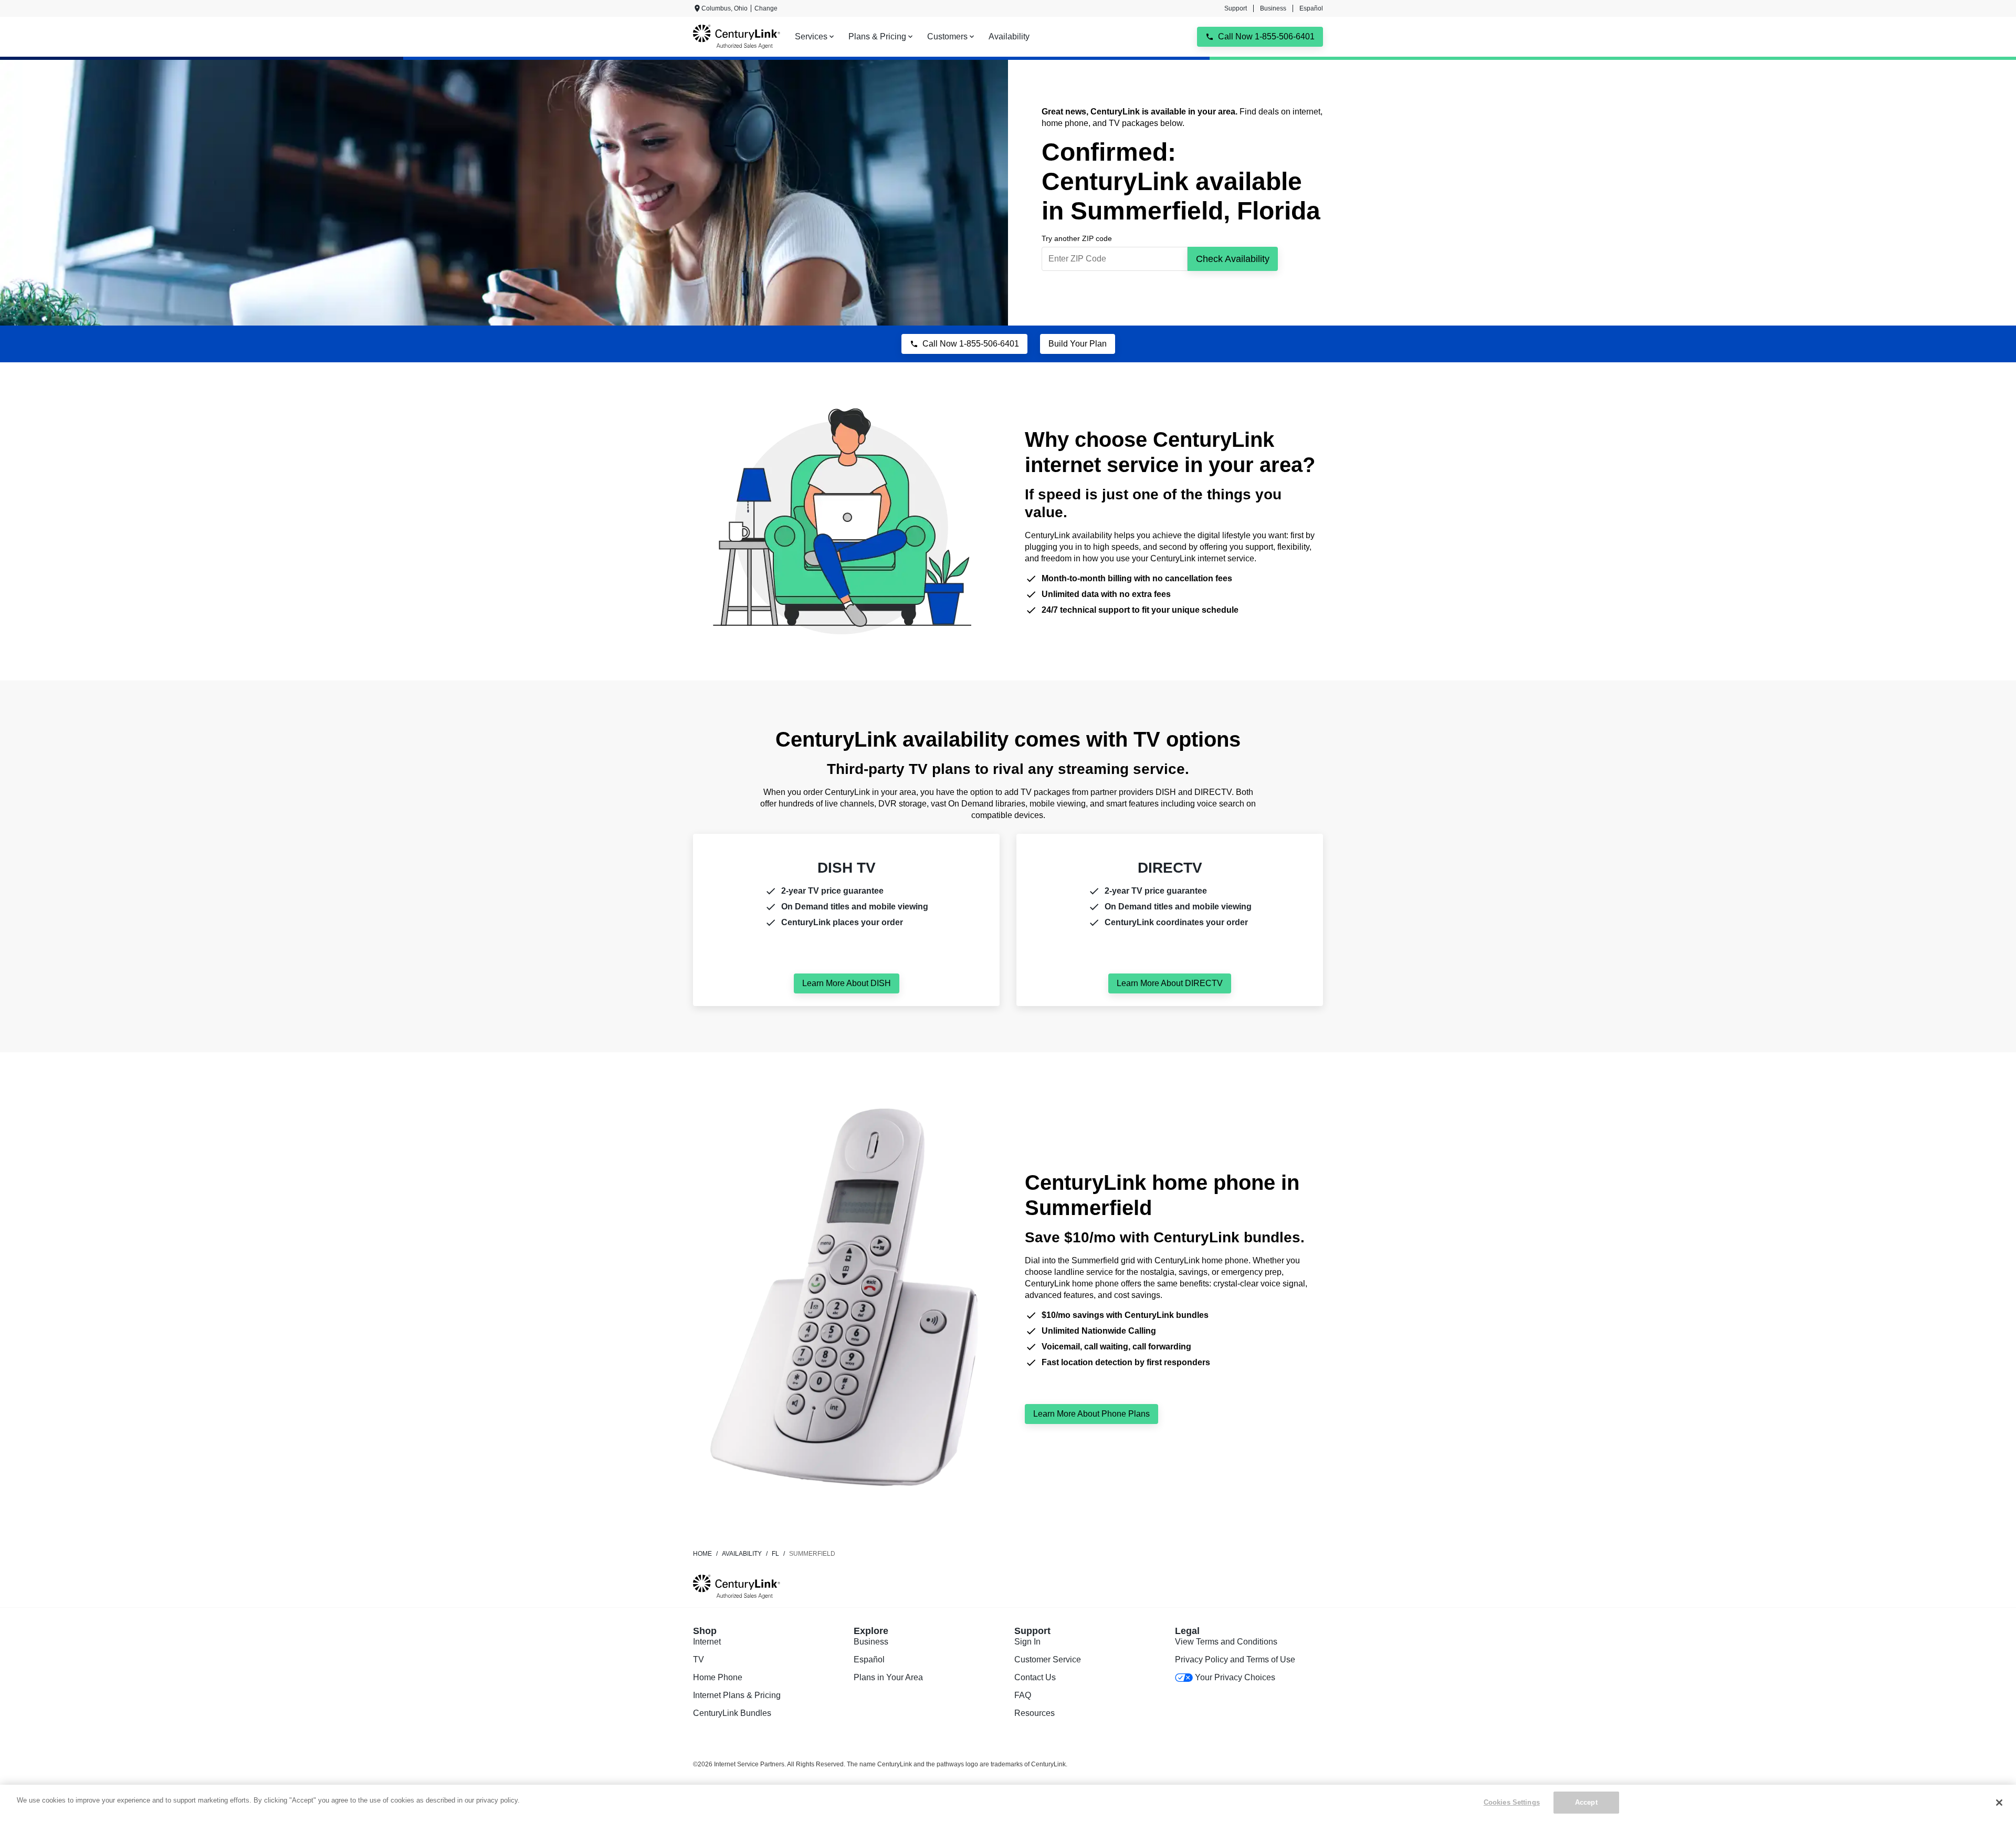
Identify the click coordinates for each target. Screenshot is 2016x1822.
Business (1273, 8)
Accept (1586, 1802)
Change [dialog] (766, 8)
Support (1236, 8)
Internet (707, 1642)
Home (702, 1554)
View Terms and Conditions (1226, 1642)
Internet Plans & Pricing (737, 1695)
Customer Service (1048, 1659)
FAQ (1023, 1695)
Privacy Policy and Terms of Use (1235, 1659)
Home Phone (718, 1677)
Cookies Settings (1512, 1802)
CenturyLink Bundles (732, 1713)
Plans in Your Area (888, 1677)
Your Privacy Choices (1235, 1677)
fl (775, 1554)
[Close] (1999, 1803)
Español (1311, 8)
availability (742, 1554)
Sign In (1027, 1642)
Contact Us (1035, 1677)
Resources (1035, 1713)
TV (699, 1659)
